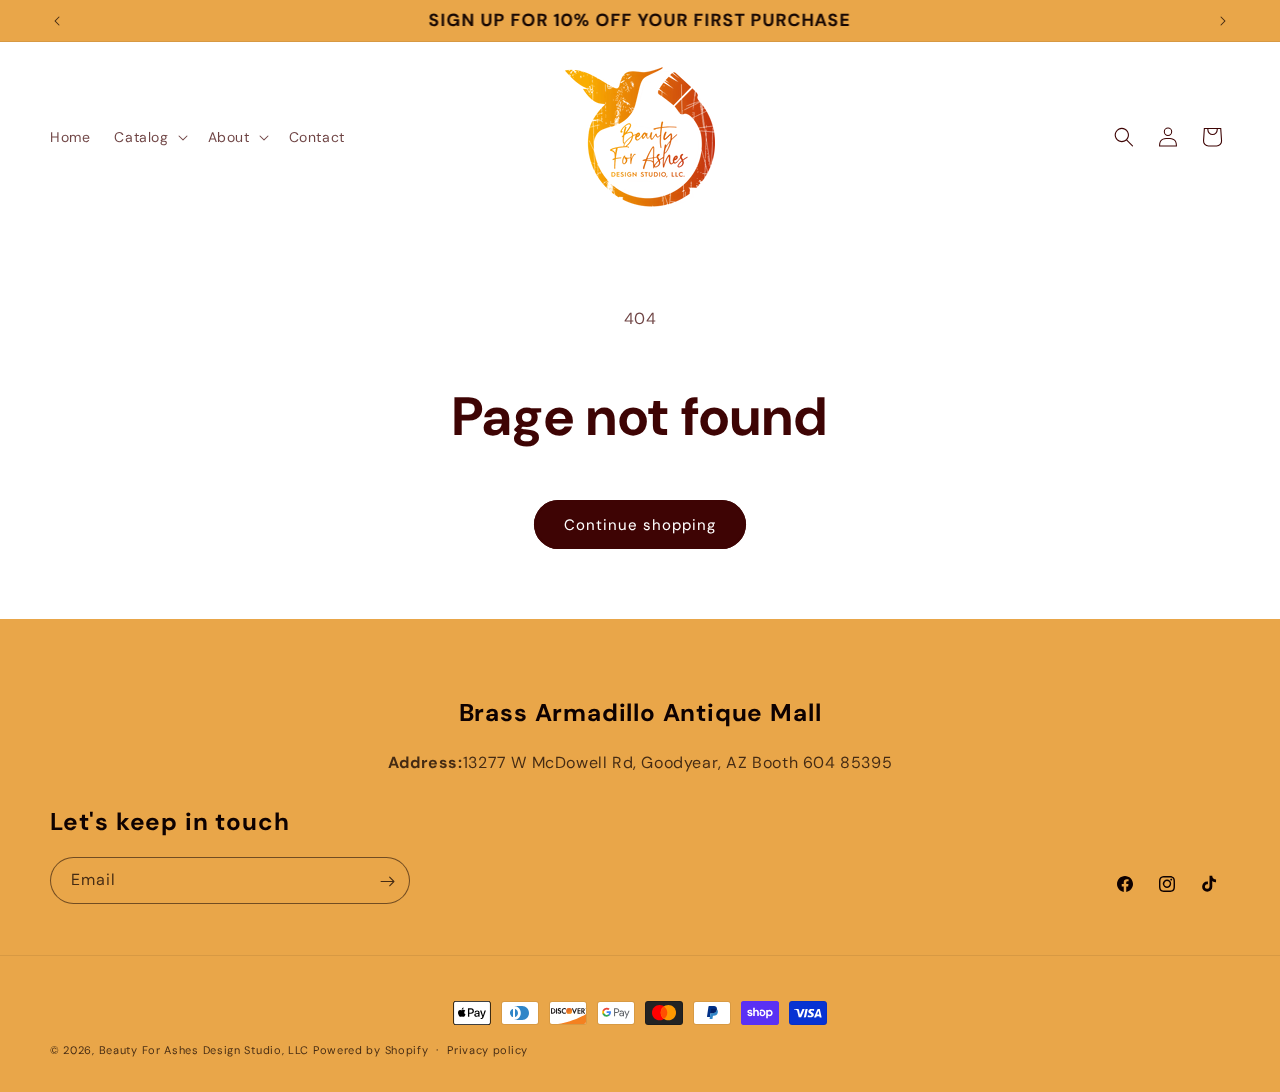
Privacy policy (487, 1049)
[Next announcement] (1223, 21)
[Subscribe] (387, 881)
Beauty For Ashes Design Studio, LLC (204, 1050)
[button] (148, 137)
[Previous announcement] (57, 21)
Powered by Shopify (371, 1050)
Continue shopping (640, 525)
